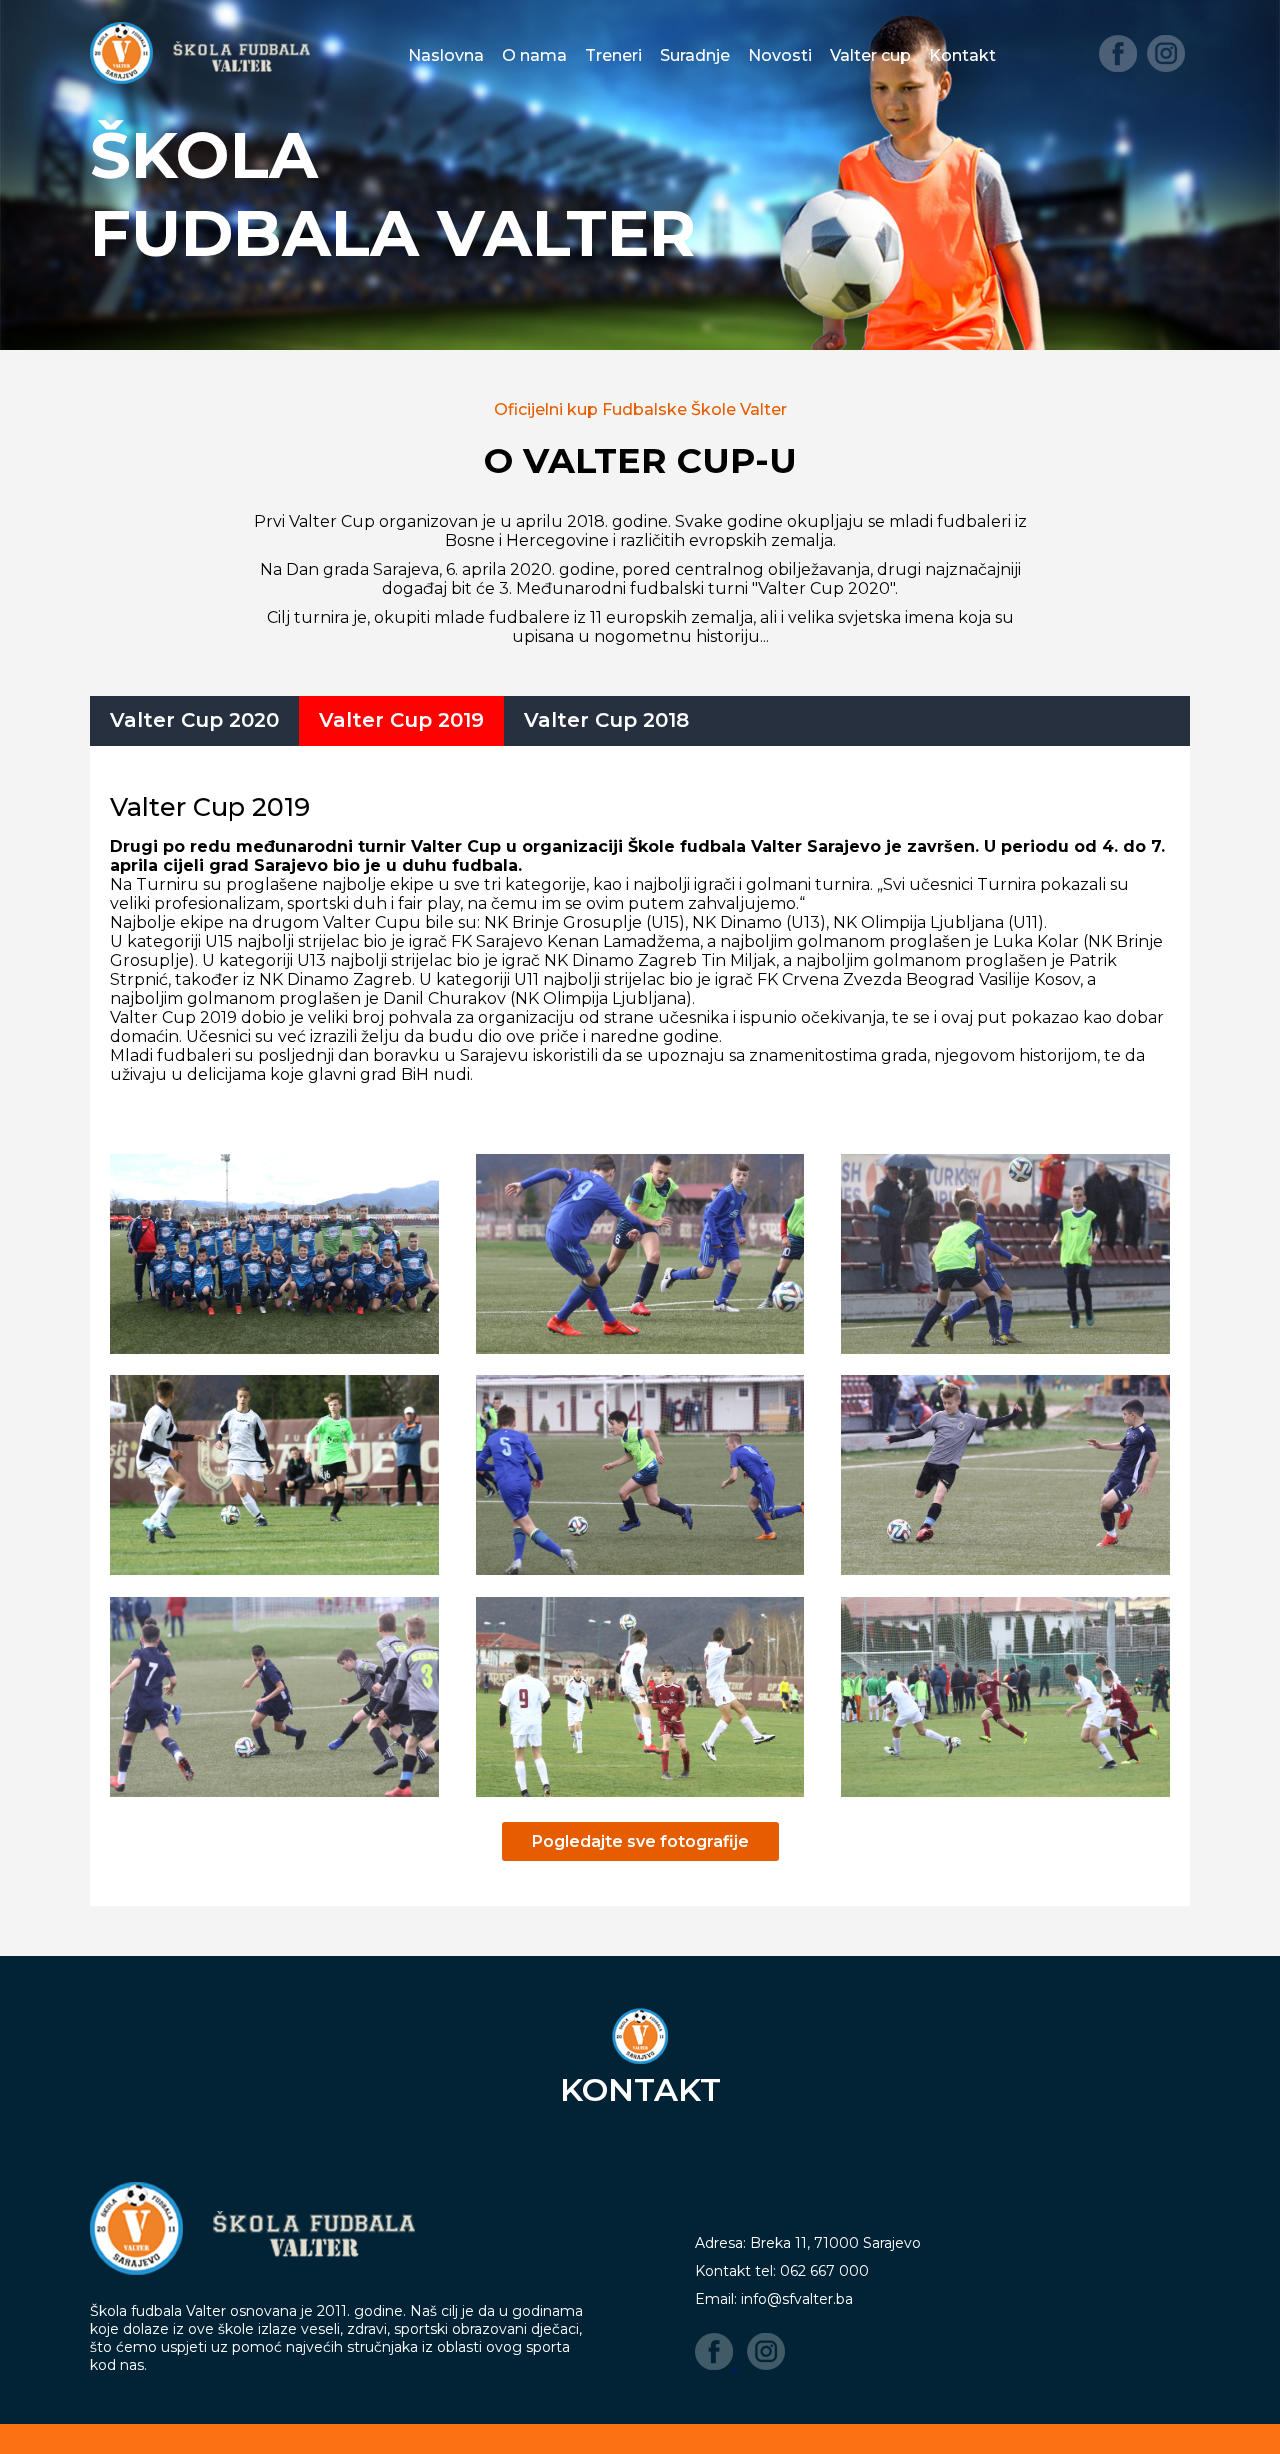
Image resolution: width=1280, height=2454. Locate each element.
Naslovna (446, 55)
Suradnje (695, 55)
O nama (534, 55)
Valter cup (870, 55)
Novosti (780, 55)
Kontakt (962, 55)
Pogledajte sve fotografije (640, 1841)
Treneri (613, 55)
